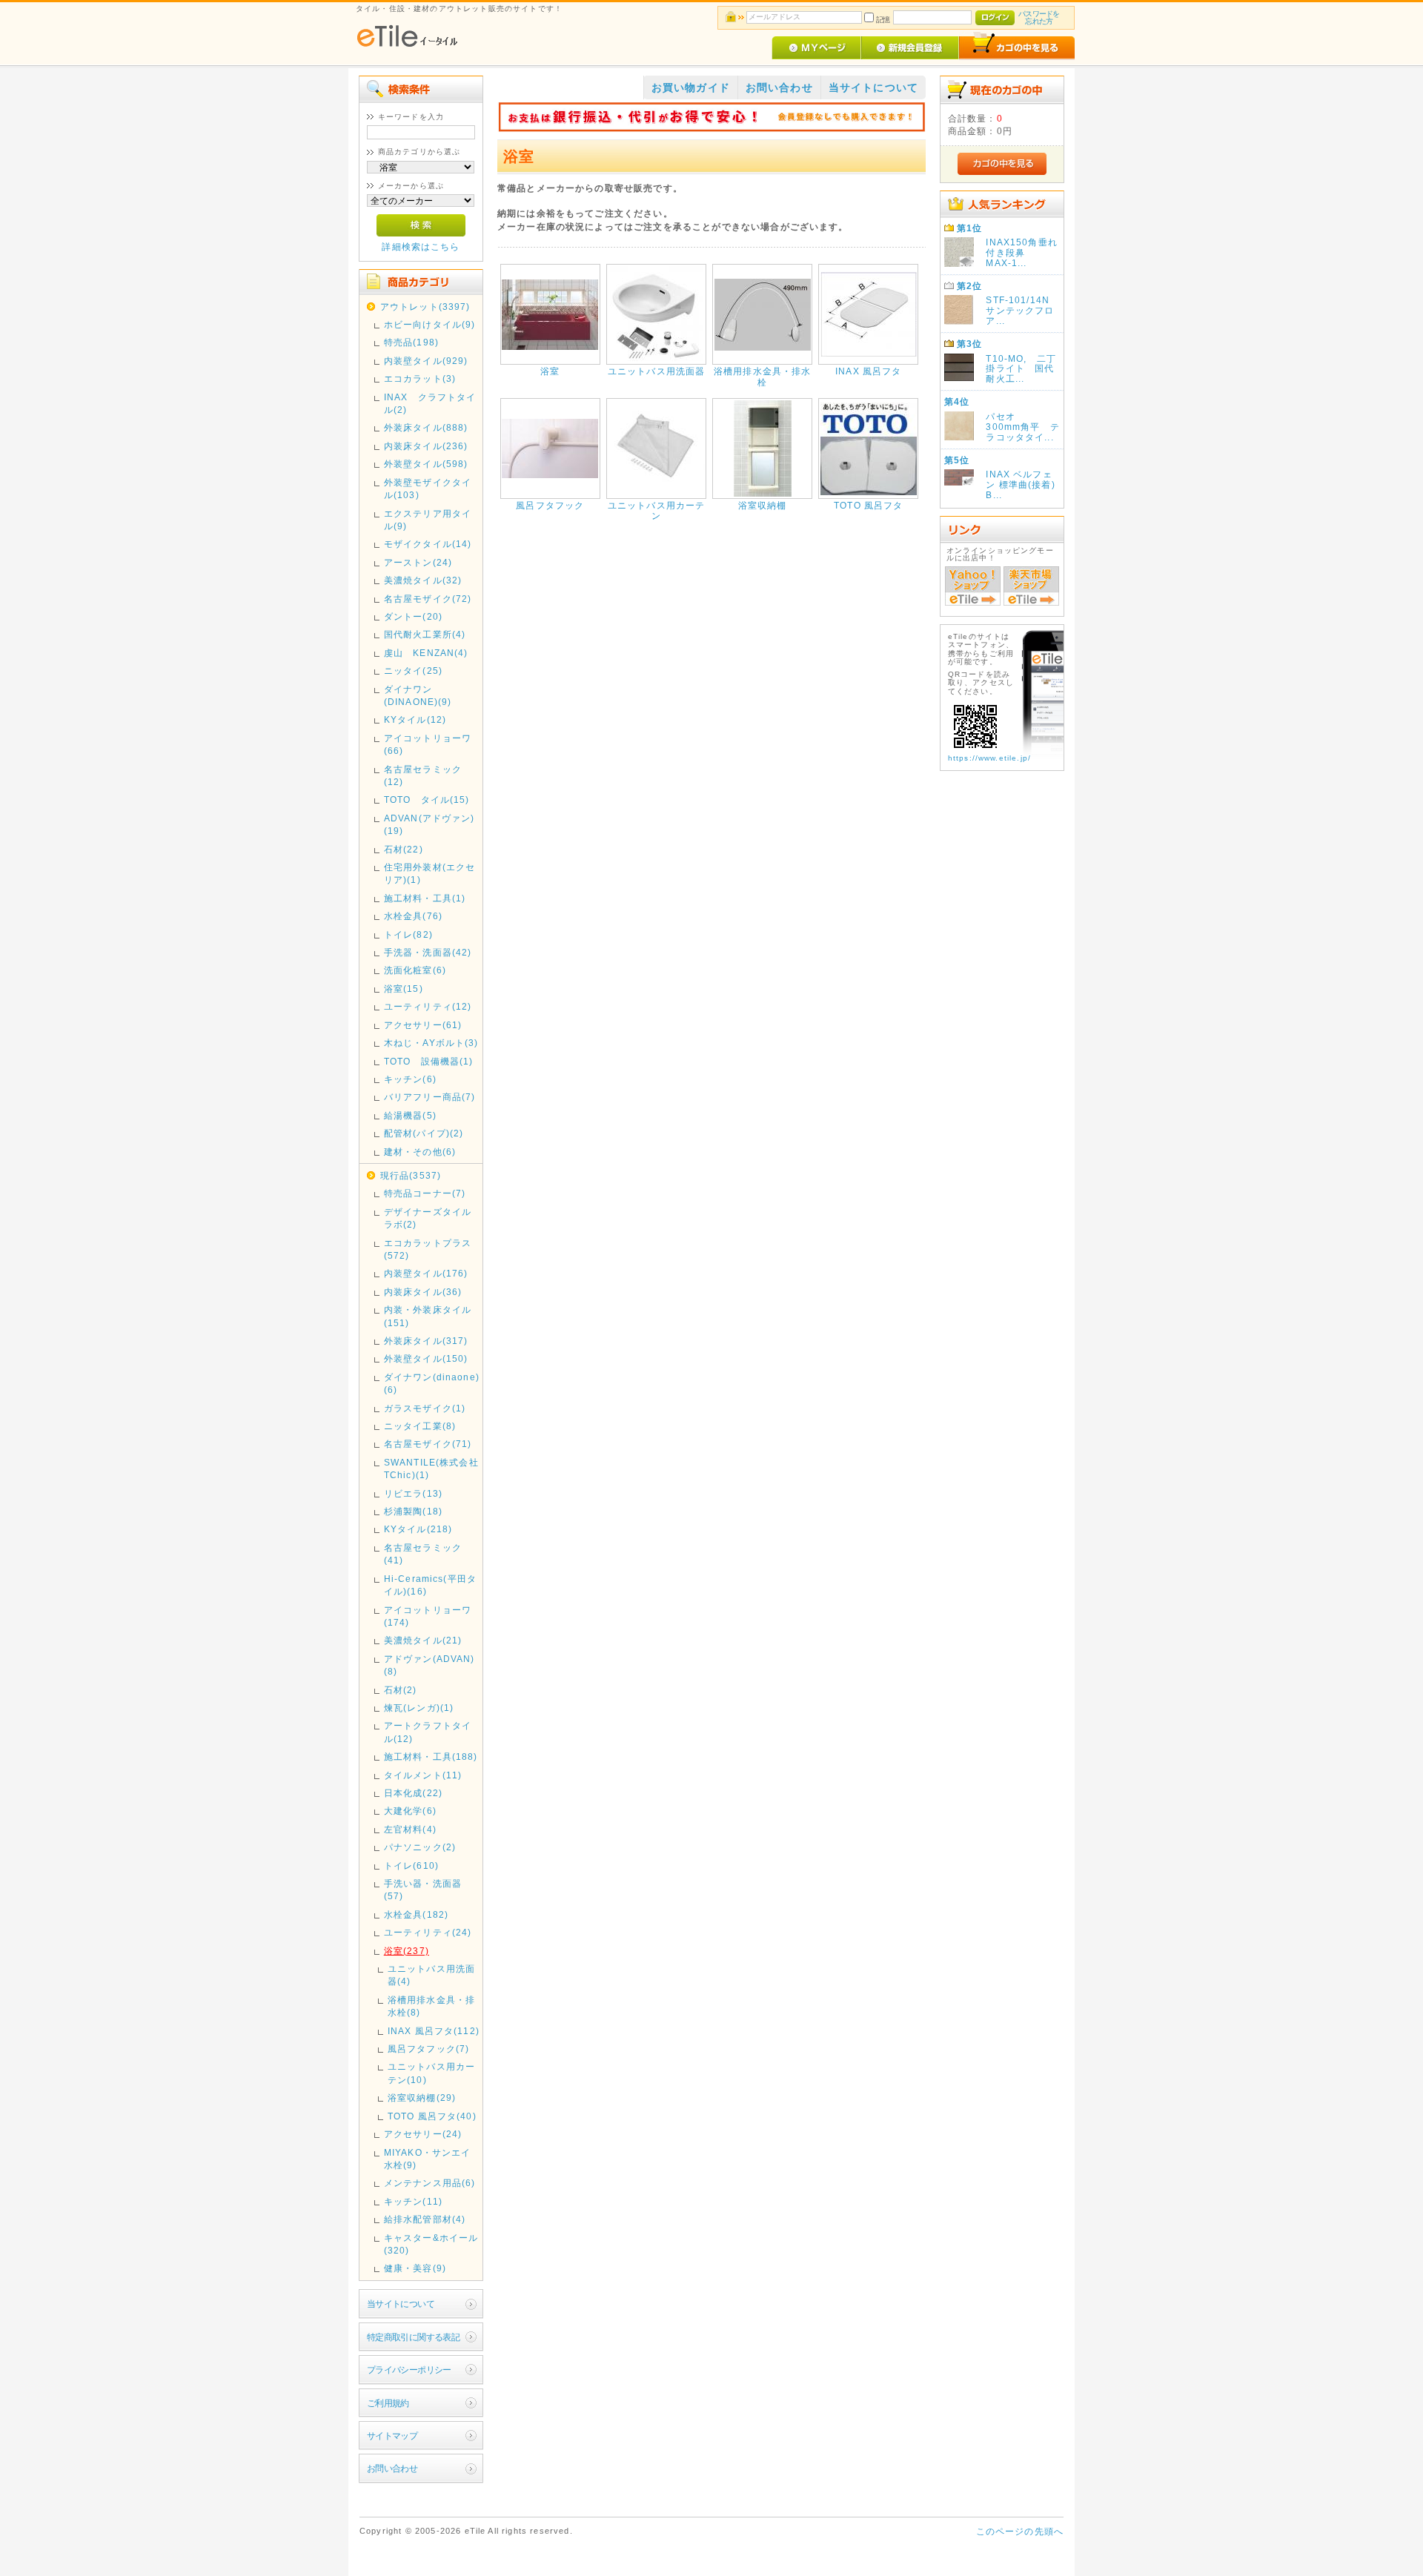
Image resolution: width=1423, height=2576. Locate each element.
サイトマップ (392, 2436)
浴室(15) (404, 989)
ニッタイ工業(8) (420, 1426)
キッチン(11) (413, 2201)
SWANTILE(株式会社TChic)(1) (431, 1469)
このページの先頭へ (1020, 2531)
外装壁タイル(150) (426, 1358)
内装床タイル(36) (423, 1292)
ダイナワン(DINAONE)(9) (418, 695)
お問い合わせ (392, 2468)
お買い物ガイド (691, 87)
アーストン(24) (418, 562)
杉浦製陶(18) (413, 1511)
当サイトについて (401, 2304)
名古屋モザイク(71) (428, 1444)
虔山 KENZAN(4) (426, 653)
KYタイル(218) (418, 1529)
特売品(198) (411, 342)
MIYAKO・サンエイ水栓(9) (428, 2159)
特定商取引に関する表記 (414, 2337)
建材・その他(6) (420, 1152)
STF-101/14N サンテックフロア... (1022, 310)
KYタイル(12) (415, 719)
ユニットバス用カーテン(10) (431, 2073)
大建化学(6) (410, 1811)
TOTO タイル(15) (427, 799)
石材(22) (404, 849)
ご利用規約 (388, 2403)
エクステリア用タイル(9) (428, 520)
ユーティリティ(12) (428, 1006)
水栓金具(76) (413, 916)
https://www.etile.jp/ (989, 758)
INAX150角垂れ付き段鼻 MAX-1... (1022, 252)
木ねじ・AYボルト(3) (431, 1043)
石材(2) (401, 1690)
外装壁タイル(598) (426, 464)
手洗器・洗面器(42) (428, 952)
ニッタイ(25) (413, 671)
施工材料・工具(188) (431, 1756)
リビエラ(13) (413, 1493)
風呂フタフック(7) (429, 2049)
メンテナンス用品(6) (430, 2183)
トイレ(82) (408, 934)
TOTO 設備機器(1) (429, 1061)
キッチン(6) (410, 1079)
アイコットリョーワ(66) (428, 744)
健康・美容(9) (415, 2268)
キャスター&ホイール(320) (431, 2244)
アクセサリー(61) (423, 1025)
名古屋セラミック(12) (423, 775)
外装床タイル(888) (426, 427)
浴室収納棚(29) (422, 2097)
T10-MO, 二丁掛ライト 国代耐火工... (1021, 369)
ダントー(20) (413, 616)
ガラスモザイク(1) (425, 1408)
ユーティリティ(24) (428, 1932)
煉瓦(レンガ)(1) (419, 1708)
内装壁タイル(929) (426, 361)
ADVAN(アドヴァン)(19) (429, 824)
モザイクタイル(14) (428, 544)
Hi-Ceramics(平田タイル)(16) (430, 1585)
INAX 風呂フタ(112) (434, 2031)
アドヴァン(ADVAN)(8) (429, 1665)
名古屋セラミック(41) (423, 1554)
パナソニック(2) (420, 1847)
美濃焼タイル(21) (423, 1640)
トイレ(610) (411, 1865)
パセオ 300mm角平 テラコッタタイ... (1022, 427)
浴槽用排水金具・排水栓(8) (431, 2006)
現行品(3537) (411, 1175)
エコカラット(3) (420, 378)
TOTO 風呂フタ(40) (432, 2116)
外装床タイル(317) (426, 1341)
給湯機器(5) (410, 1115)
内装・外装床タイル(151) (428, 1316)
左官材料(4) (410, 1829)
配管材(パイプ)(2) (424, 1133)
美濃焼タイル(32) (423, 580)
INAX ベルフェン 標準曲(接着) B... (1020, 484)
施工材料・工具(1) (425, 898)
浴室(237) (407, 1951)
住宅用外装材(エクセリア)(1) (430, 873)
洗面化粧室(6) (415, 970)
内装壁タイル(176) (426, 1273)
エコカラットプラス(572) (428, 1249)
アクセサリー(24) (423, 2134)
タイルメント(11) (423, 1775)
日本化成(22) (413, 1793)
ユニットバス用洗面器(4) (431, 1975)
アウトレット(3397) (425, 307)
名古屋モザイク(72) (428, 599)
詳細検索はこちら (421, 246)
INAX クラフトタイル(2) (430, 403)
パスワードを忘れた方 (1039, 17)
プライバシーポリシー (409, 2370)
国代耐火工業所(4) (425, 634)
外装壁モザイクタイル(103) (428, 489)
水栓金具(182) (416, 1914)
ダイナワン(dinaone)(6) (432, 1383)
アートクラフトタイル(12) (428, 1732)
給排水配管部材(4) (425, 2219)
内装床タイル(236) (426, 446)
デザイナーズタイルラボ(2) (428, 1218)
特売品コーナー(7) (425, 1193)
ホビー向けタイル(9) (430, 324)
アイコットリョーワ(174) (428, 1616)
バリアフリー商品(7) (430, 1097)
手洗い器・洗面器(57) (423, 1890)
